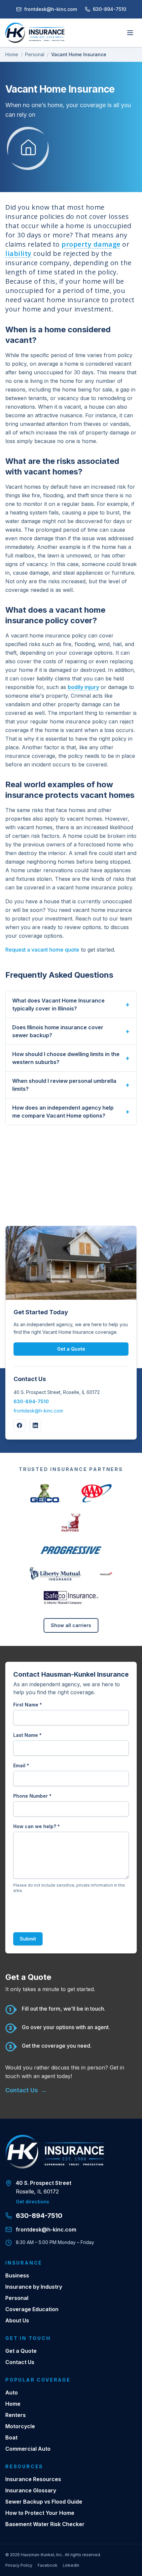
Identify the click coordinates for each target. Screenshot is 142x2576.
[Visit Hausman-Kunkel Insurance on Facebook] (19, 1425)
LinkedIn (71, 2565)
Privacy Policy (19, 2565)
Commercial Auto (28, 2449)
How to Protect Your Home (40, 2513)
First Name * (28, 1705)
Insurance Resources (33, 2479)
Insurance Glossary (31, 2490)
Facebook (48, 2565)
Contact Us (26, 2090)
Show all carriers (71, 1625)
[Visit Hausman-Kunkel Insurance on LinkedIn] (35, 1425)
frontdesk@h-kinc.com (51, 9)
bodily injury (83, 687)
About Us (17, 2320)
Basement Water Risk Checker (45, 2524)
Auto (12, 2392)
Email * (21, 1765)
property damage (91, 244)
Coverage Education (32, 2309)
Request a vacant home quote (42, 950)
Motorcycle (20, 2426)
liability (18, 253)
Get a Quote (71, 1349)
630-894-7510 (109, 9)
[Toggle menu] (130, 33)
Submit (28, 1939)
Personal (35, 54)
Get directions (33, 2202)
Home (12, 54)
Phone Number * (32, 1796)
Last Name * (27, 1735)
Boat (11, 2437)
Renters (16, 2415)
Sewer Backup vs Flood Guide (44, 2502)
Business (17, 2275)
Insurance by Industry (34, 2287)
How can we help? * (36, 1826)
